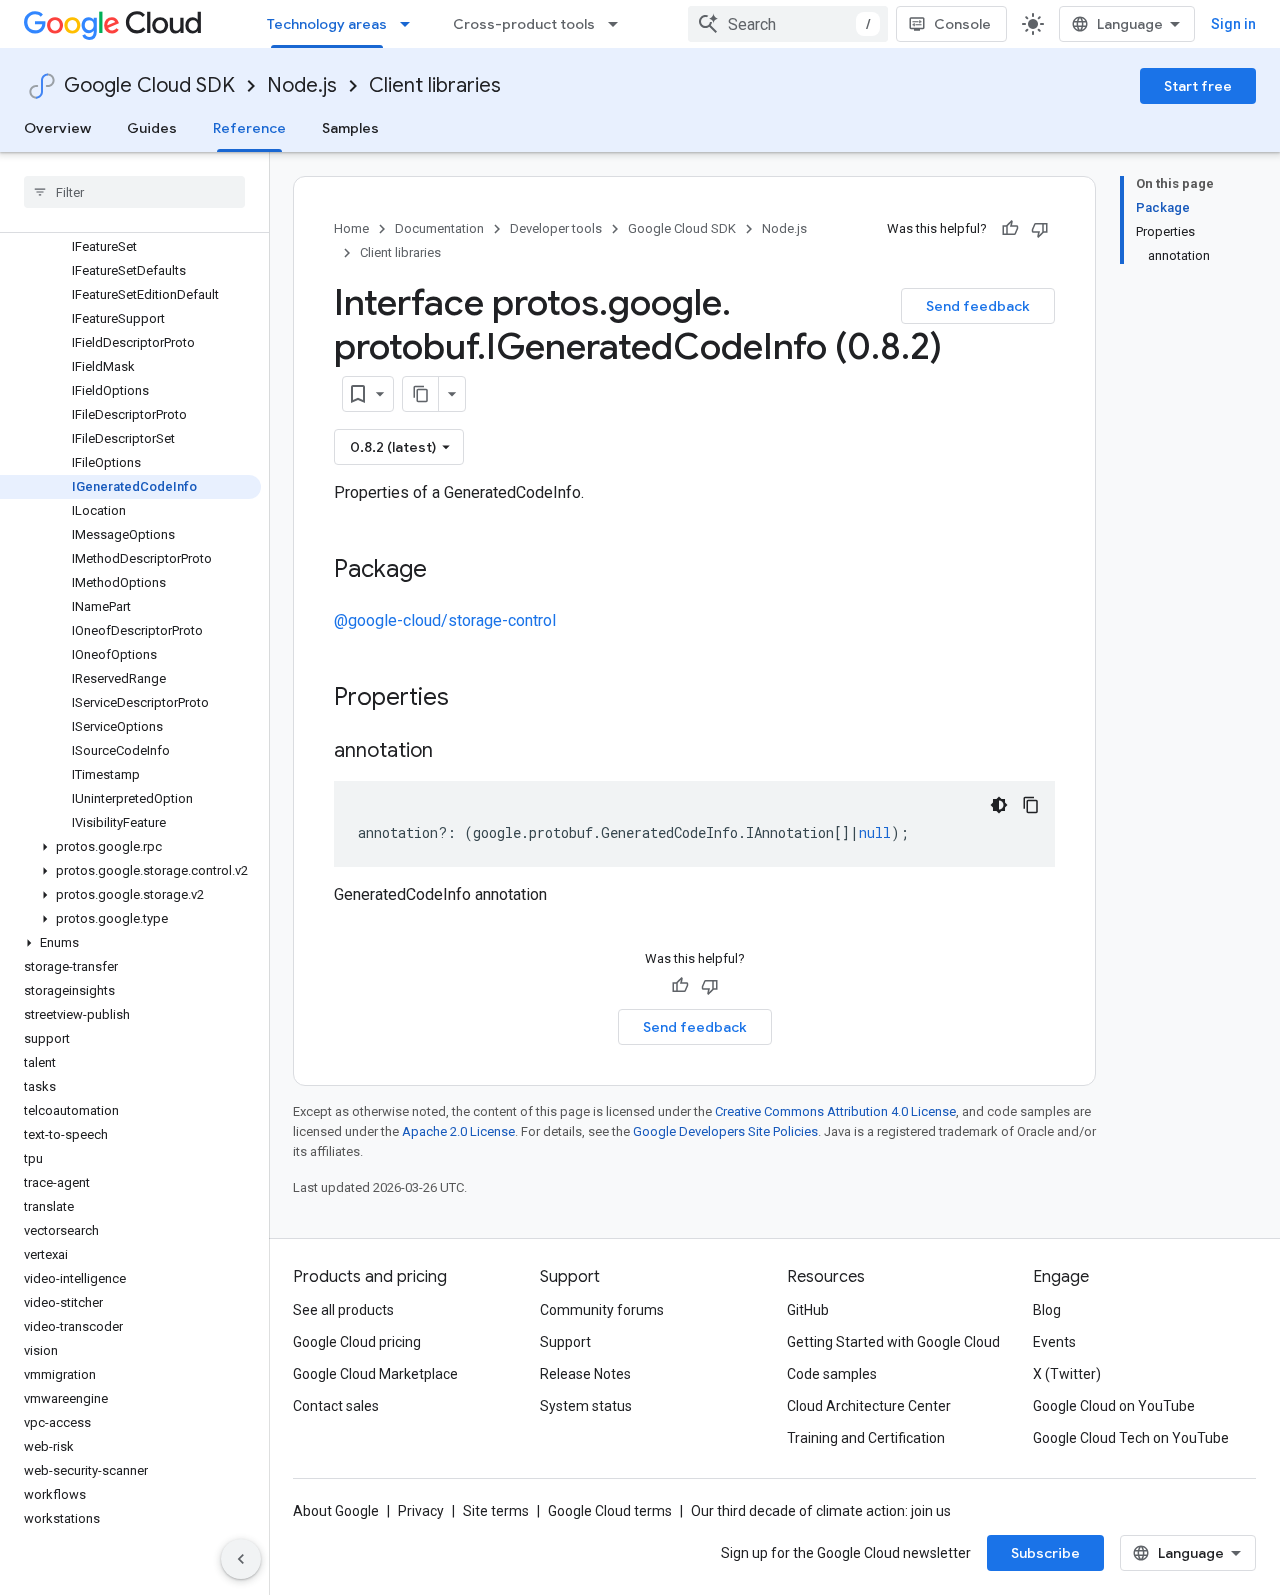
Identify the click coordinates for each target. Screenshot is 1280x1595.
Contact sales (336, 1406)
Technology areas (327, 24)
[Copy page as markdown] (421, 394)
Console (962, 24)
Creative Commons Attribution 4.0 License (835, 1111)
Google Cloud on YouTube (1114, 1406)
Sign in (1233, 24)
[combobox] (788, 24)
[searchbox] (134, 192)
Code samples (832, 1374)
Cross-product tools (524, 24)
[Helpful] (1010, 229)
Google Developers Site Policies (725, 1131)
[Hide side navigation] (241, 1559)
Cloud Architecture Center (869, 1406)
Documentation (439, 228)
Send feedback (978, 306)
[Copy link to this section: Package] (447, 571)
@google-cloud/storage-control (445, 620)
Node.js (302, 85)
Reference (249, 128)
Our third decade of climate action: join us (821, 1511)
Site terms (496, 1511)
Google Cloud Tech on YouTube (1131, 1438)
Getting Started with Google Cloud (893, 1342)
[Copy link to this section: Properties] (475, 699)
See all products (343, 1310)
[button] (130, 847)
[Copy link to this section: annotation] (453, 752)
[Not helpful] (1040, 229)
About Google (336, 1511)
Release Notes (585, 1374)
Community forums (602, 1310)
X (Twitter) (1067, 1374)
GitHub (808, 1310)
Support (565, 1342)
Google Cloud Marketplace (375, 1374)
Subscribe (1045, 1553)
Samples (350, 128)
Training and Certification (866, 1438)
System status (586, 1406)
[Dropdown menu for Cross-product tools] (619, 24)
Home (351, 228)
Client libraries (435, 85)
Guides (152, 128)
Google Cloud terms (610, 1511)
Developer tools (556, 228)
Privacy (421, 1511)
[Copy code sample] (1031, 805)
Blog (1047, 1310)
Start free (1198, 86)
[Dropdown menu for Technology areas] (411, 24)
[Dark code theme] (999, 805)
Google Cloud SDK (149, 85)
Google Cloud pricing (357, 1342)
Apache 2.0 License (458, 1131)
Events (1054, 1342)
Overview (57, 128)
